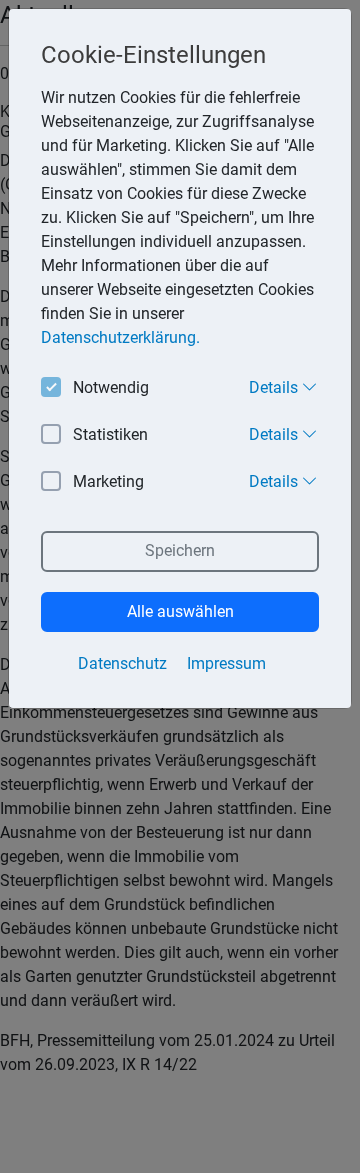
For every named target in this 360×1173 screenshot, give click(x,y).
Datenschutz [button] (122, 663)
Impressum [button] (226, 663)
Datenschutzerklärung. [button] (120, 337)
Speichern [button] (180, 550)
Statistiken (110, 434)
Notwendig (111, 387)
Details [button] (275, 387)
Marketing (108, 481)
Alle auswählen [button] (180, 611)
